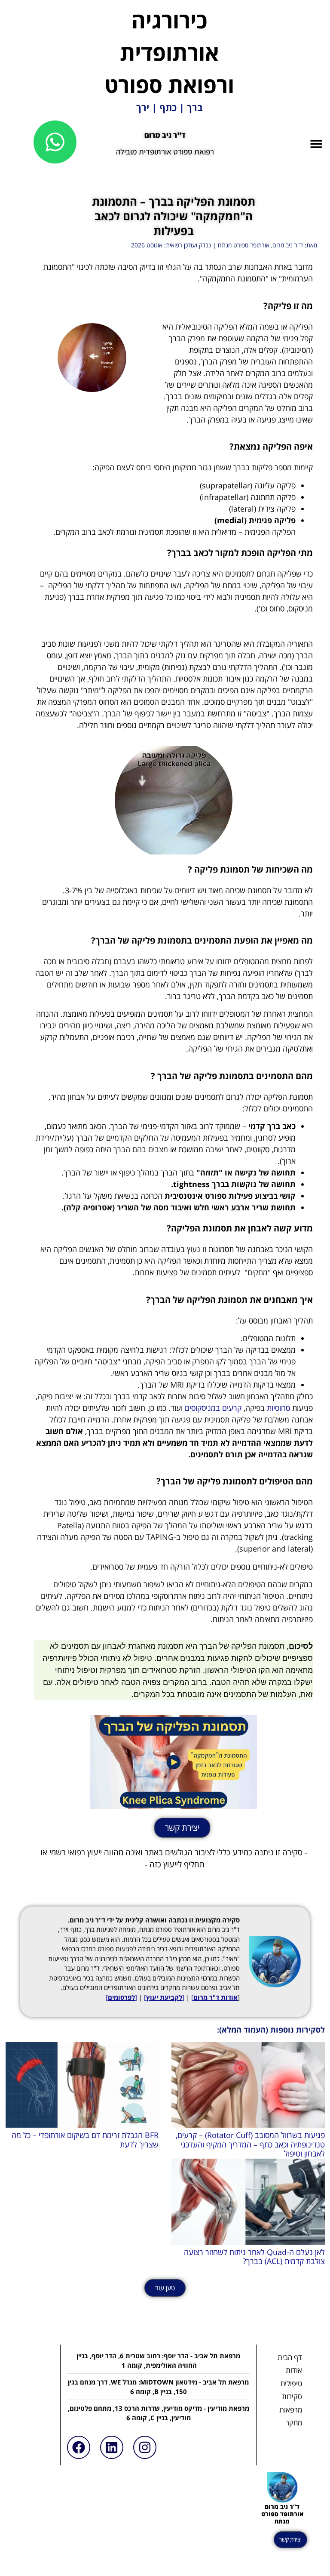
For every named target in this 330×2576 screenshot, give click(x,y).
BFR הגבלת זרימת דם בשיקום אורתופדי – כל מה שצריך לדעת (85, 2140)
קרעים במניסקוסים (213, 1408)
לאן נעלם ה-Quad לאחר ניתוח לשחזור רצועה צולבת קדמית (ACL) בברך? (254, 2257)
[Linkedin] (112, 2447)
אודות (294, 2370)
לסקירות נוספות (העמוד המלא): (271, 2030)
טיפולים (291, 2383)
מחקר (294, 2423)
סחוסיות (278, 1408)
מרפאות (291, 2410)
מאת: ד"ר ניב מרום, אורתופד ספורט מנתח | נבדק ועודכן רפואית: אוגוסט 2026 (224, 245)
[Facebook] (79, 2447)
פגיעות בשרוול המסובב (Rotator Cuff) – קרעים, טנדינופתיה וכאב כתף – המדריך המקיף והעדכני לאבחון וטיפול (250, 2144)
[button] (316, 143)
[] (164, 1997)
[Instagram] (145, 2447)
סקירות (292, 2396)
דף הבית (290, 2357)
